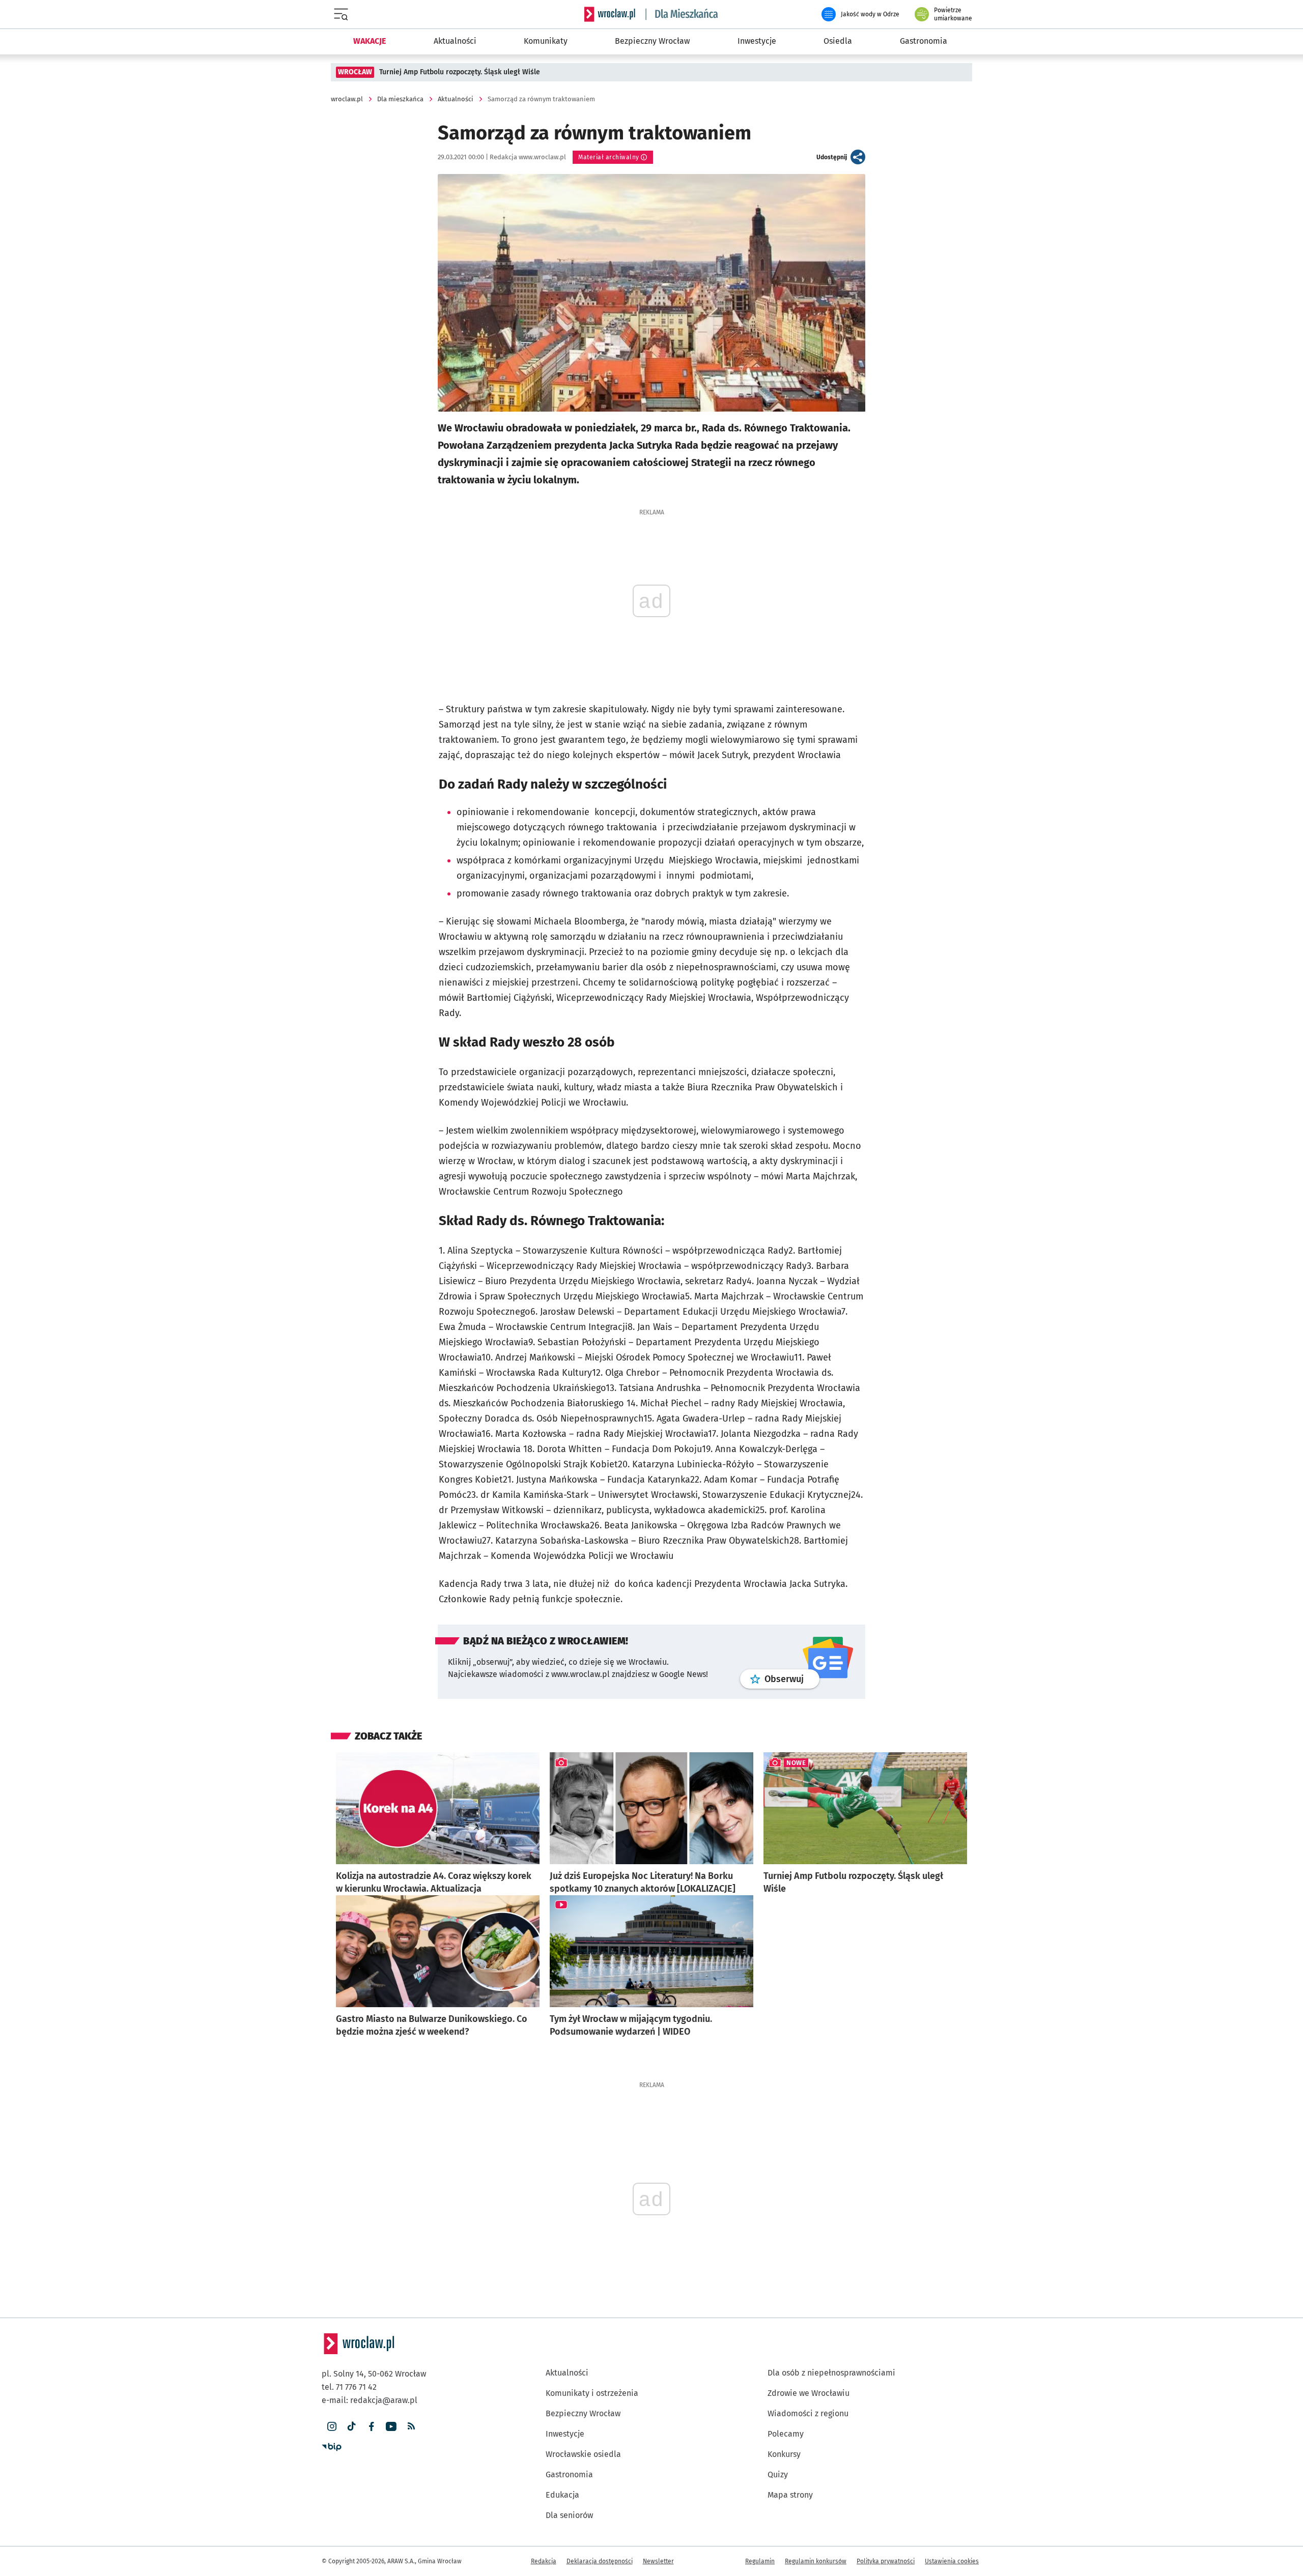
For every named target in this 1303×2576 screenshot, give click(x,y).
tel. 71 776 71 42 (349, 2387)
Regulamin (760, 2561)
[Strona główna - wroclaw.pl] (610, 14)
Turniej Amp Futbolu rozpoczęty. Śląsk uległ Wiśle (460, 72)
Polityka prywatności (886, 2561)
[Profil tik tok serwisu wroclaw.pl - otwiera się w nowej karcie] (351, 2427)
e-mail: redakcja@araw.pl (370, 2400)
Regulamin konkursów (816, 2561)
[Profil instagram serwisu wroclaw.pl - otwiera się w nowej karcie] (332, 2427)
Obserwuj (792, 1679)
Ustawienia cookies (952, 2561)
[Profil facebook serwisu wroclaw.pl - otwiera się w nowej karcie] (371, 2427)
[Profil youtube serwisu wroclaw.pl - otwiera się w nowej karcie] (391, 2427)
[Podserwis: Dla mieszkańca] (682, 14)
